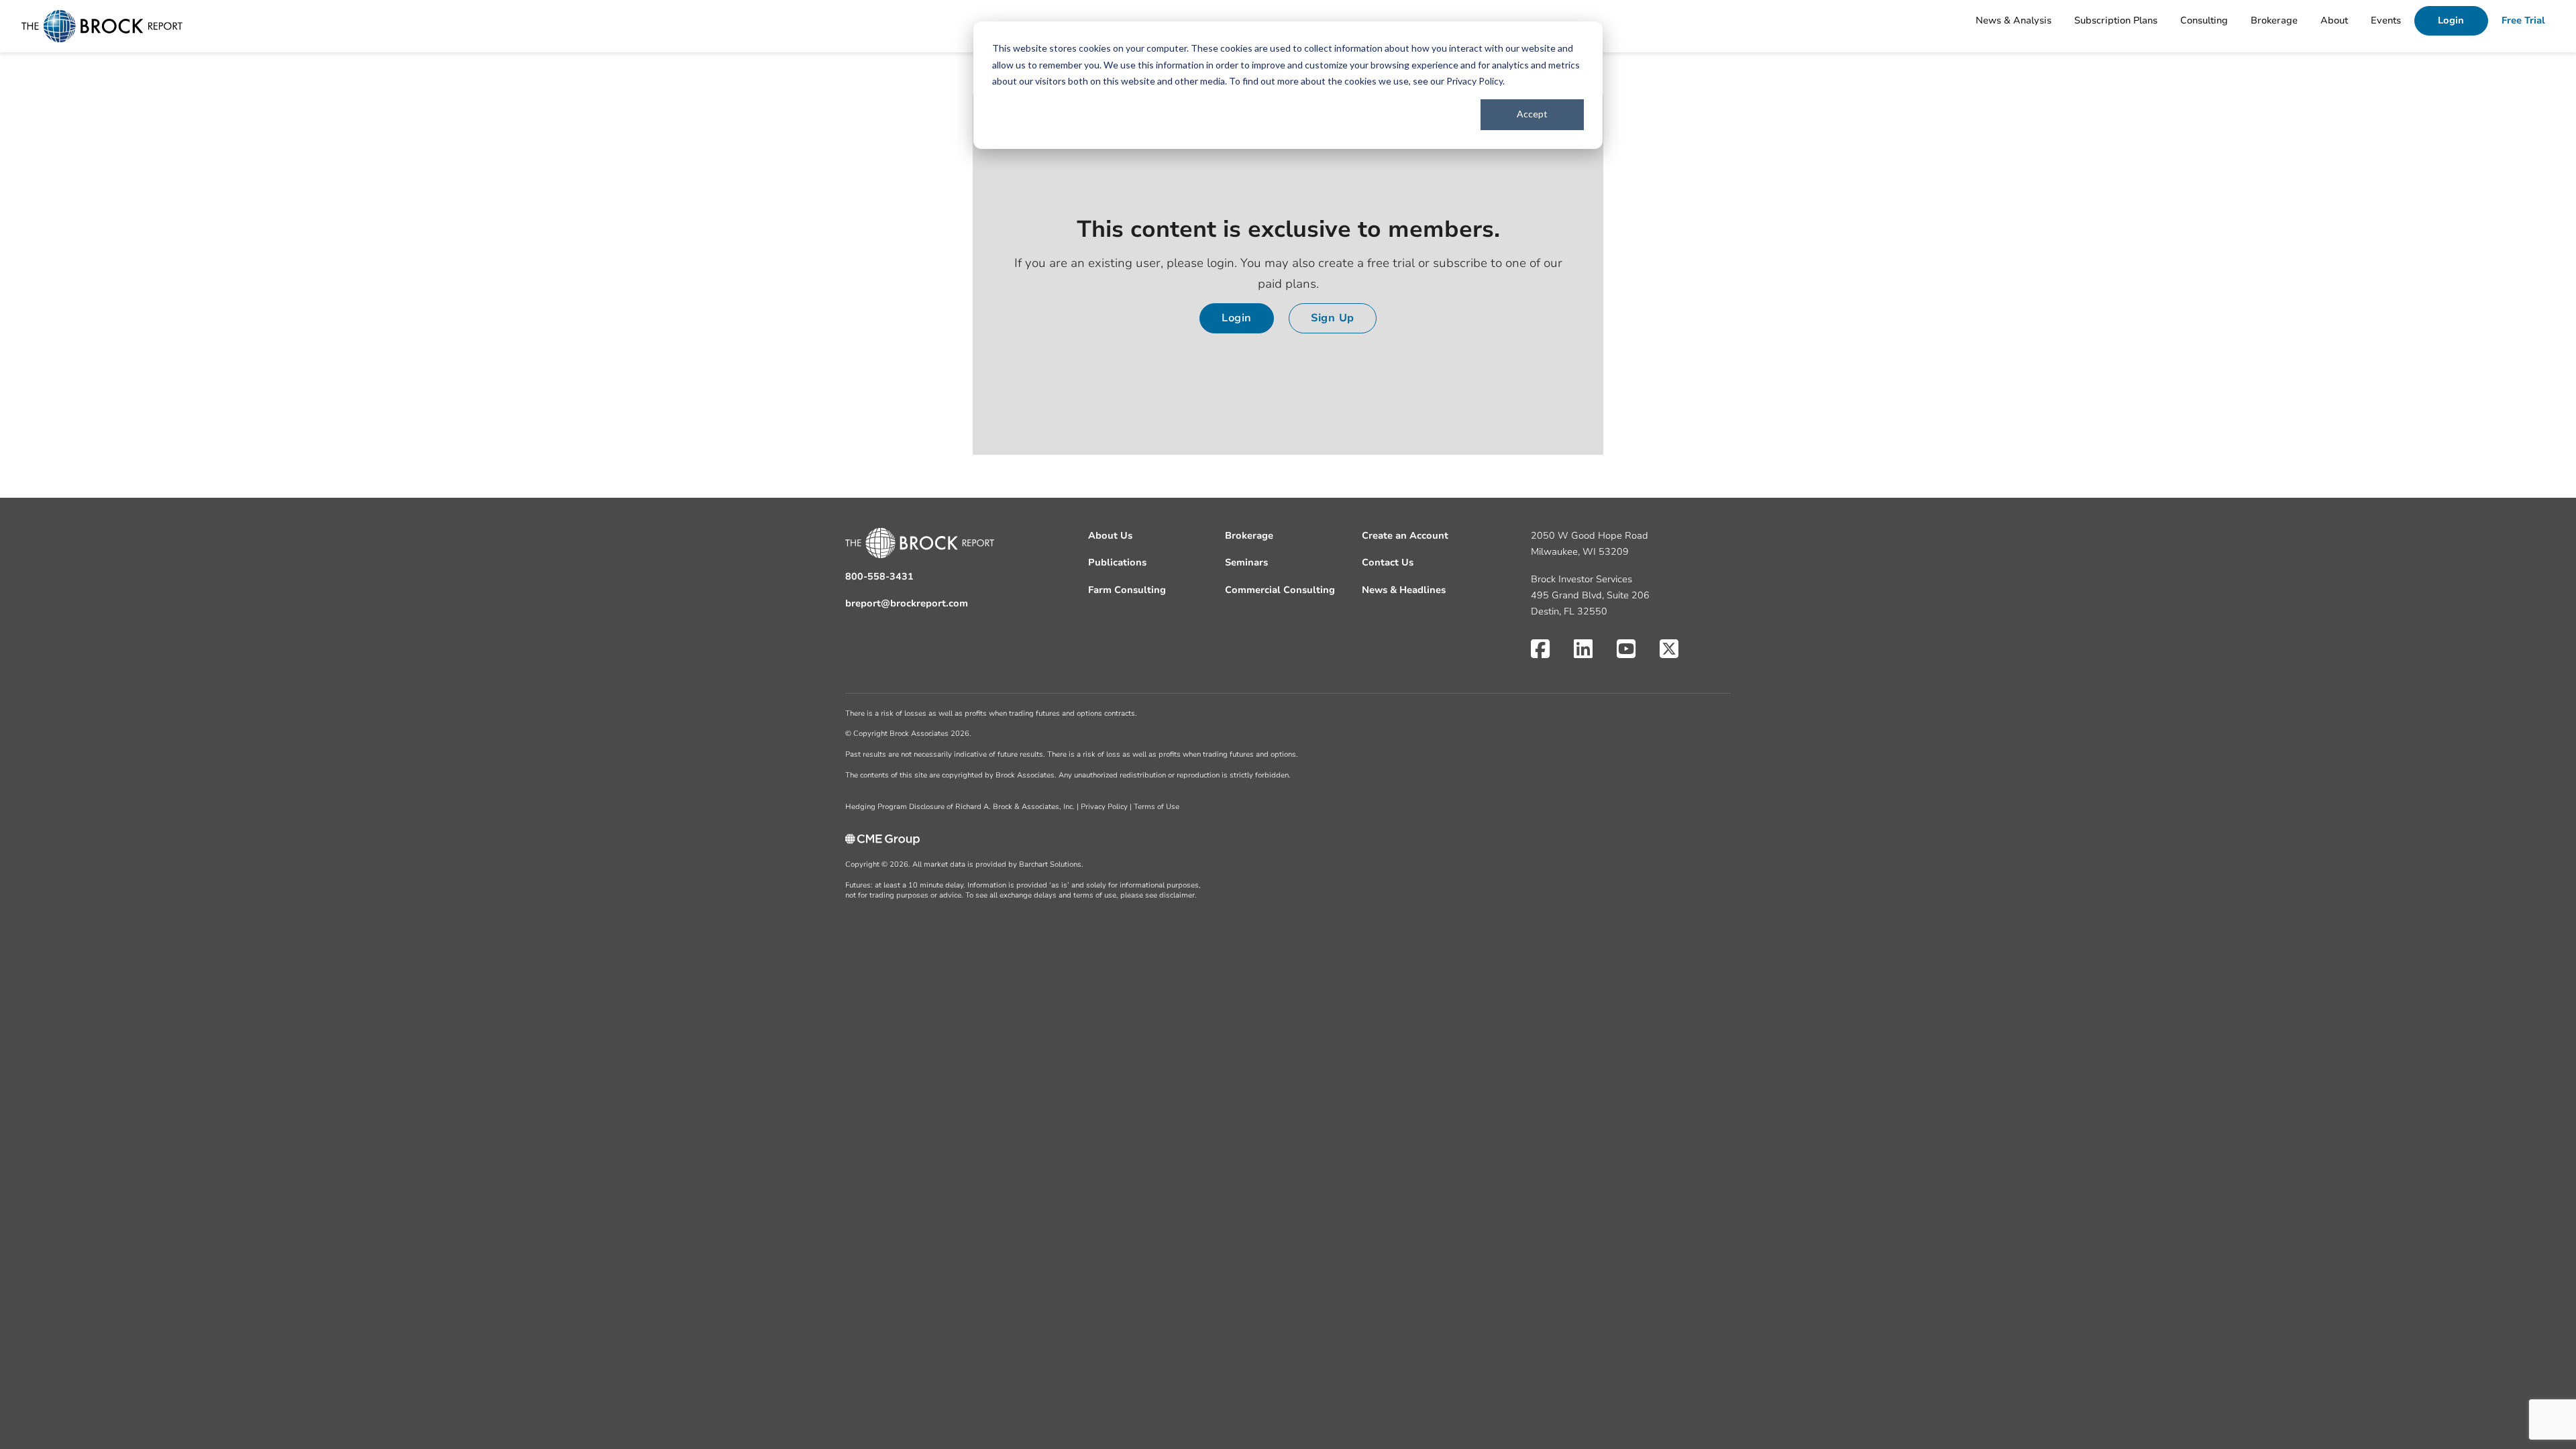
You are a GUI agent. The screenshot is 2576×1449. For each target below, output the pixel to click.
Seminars (1246, 562)
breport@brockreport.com (907, 603)
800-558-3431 (879, 577)
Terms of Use (1157, 807)
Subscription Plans (2116, 20)
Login (2451, 20)
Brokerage (2274, 20)
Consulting (2204, 20)
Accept (1532, 114)
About (2334, 20)
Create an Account (1405, 536)
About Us (1110, 536)
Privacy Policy (1474, 81)
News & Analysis (2014, 20)
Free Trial (2523, 20)
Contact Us (1388, 562)
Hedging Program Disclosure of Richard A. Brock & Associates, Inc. (960, 807)
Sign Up (1333, 318)
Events (2386, 20)
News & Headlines (1404, 590)
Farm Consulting (1127, 590)
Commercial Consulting (1280, 590)
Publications (1117, 562)
